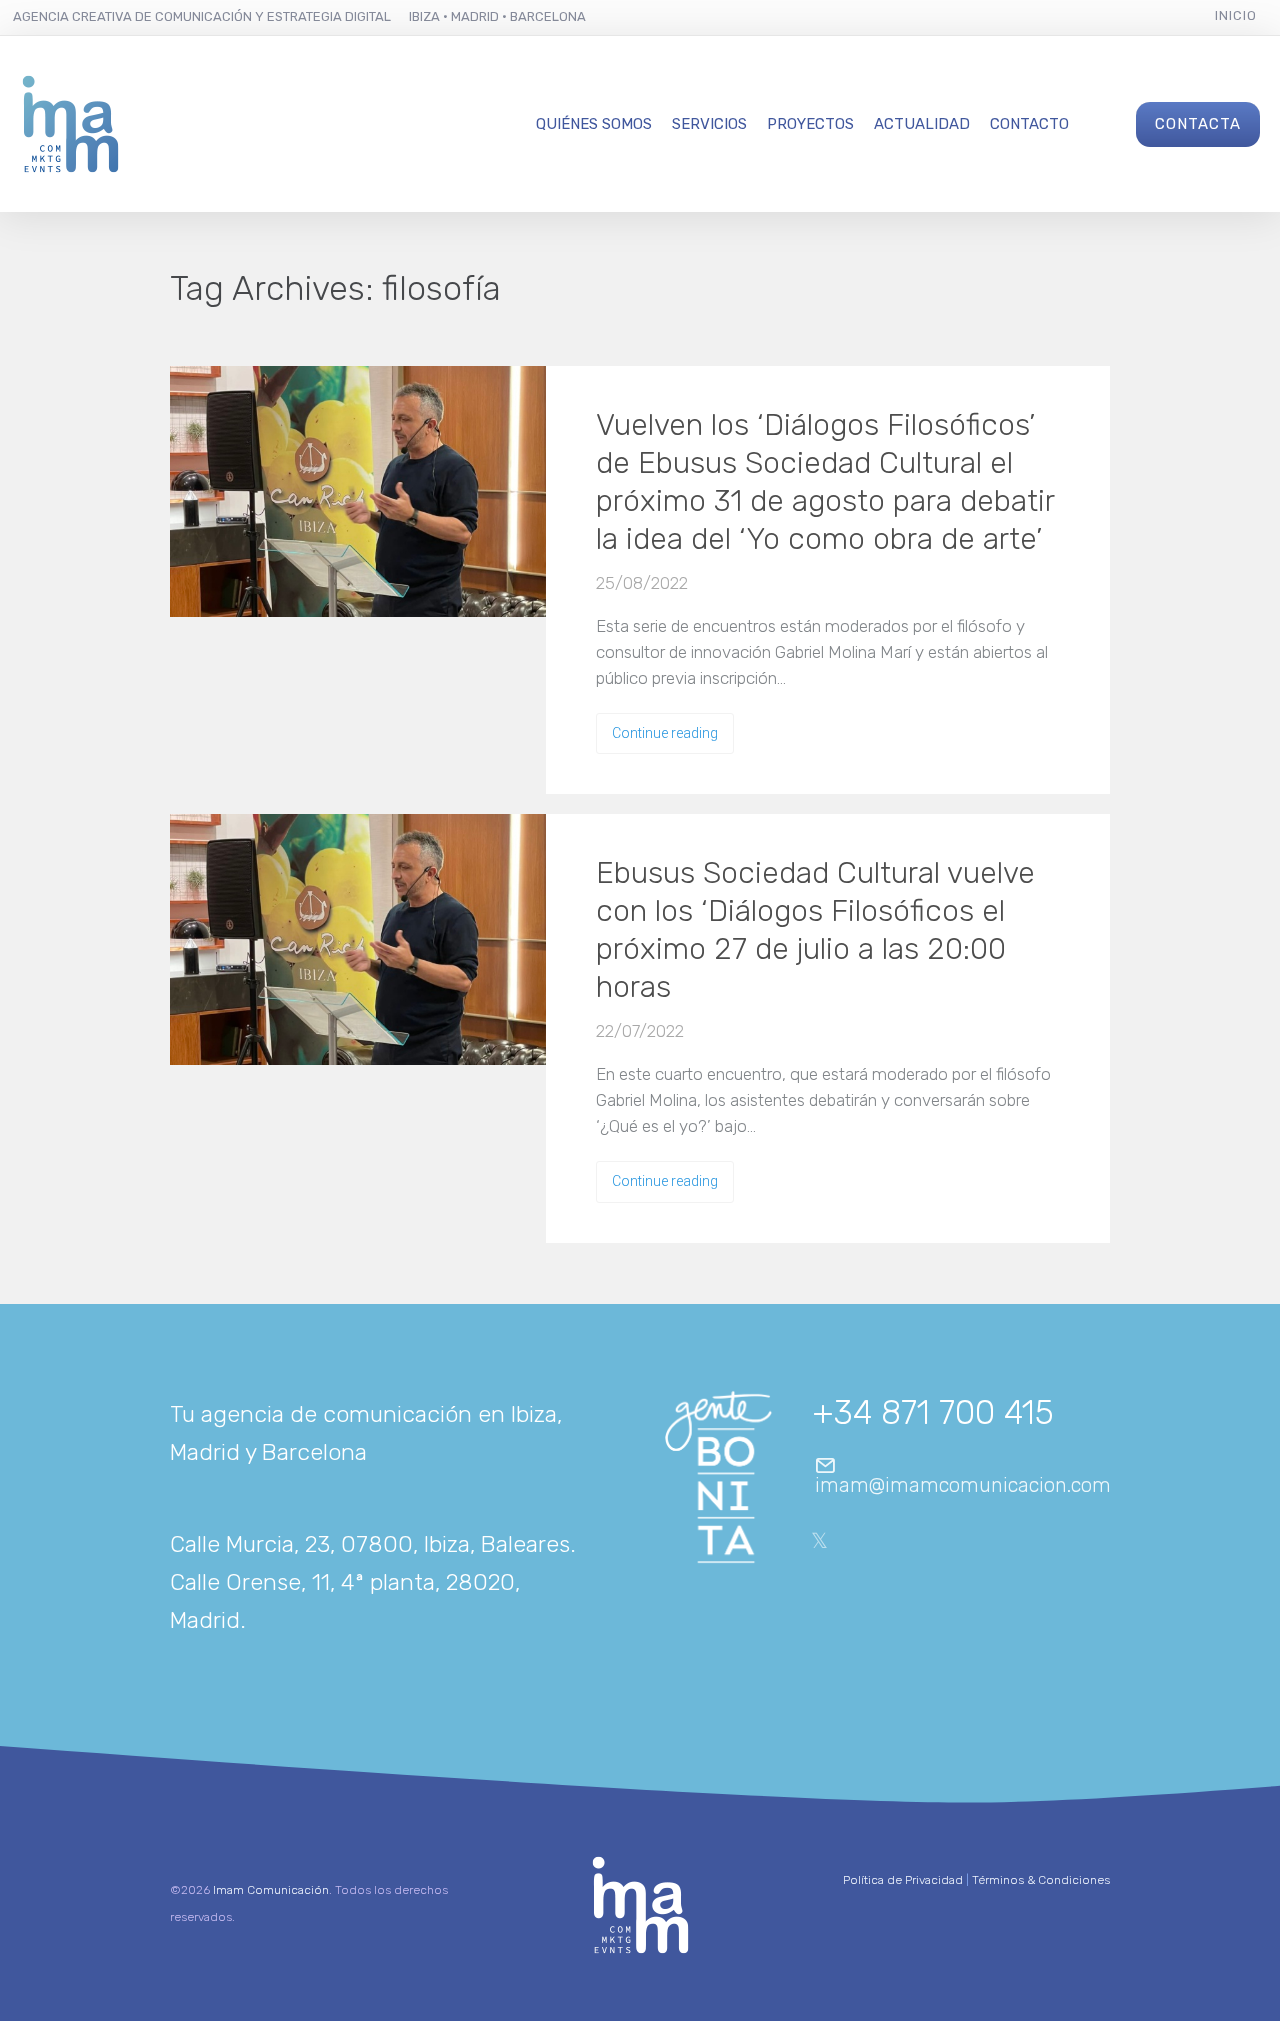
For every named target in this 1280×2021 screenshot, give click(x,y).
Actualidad (922, 124)
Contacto (1029, 124)
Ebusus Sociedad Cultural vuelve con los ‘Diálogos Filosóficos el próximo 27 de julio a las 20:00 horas (815, 930)
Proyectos (810, 124)
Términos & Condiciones (1041, 1880)
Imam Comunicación (271, 1890)
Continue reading (665, 733)
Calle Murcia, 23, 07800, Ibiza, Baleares (370, 1544)
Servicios (709, 124)
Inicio (1236, 15)
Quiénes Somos (594, 124)
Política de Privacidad (903, 1880)
